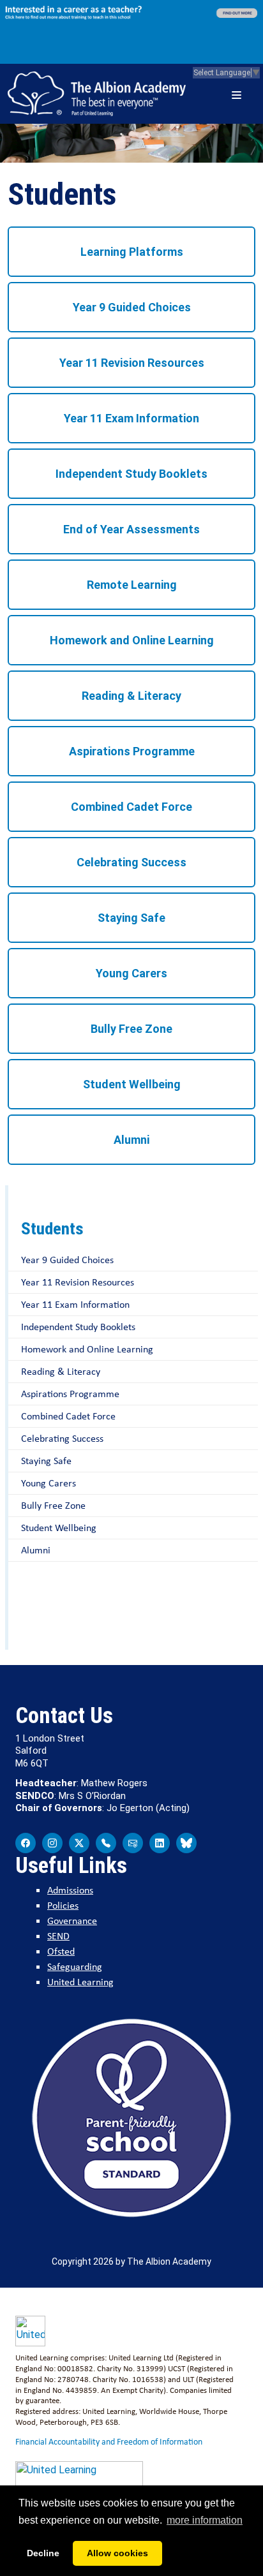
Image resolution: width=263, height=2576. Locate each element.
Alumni (131, 1140)
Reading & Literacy (131, 696)
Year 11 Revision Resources (132, 363)
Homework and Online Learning (132, 640)
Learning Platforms (132, 252)
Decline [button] (43, 2553)
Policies (63, 1905)
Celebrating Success (131, 862)
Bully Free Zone (131, 1029)
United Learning (80, 1982)
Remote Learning (132, 585)
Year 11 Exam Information (131, 418)
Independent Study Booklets (131, 474)
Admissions (70, 1890)
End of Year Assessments (131, 529)
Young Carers (131, 973)
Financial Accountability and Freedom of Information (109, 2441)
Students (52, 1229)
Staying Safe (131, 918)
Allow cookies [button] (117, 2553)
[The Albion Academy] (97, 94)
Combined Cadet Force (131, 807)
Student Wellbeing (132, 1084)
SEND (58, 1936)
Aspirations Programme (132, 751)
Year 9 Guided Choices (132, 307)
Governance (72, 1921)
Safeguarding (75, 1966)
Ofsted (61, 1951)
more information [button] (205, 2520)
